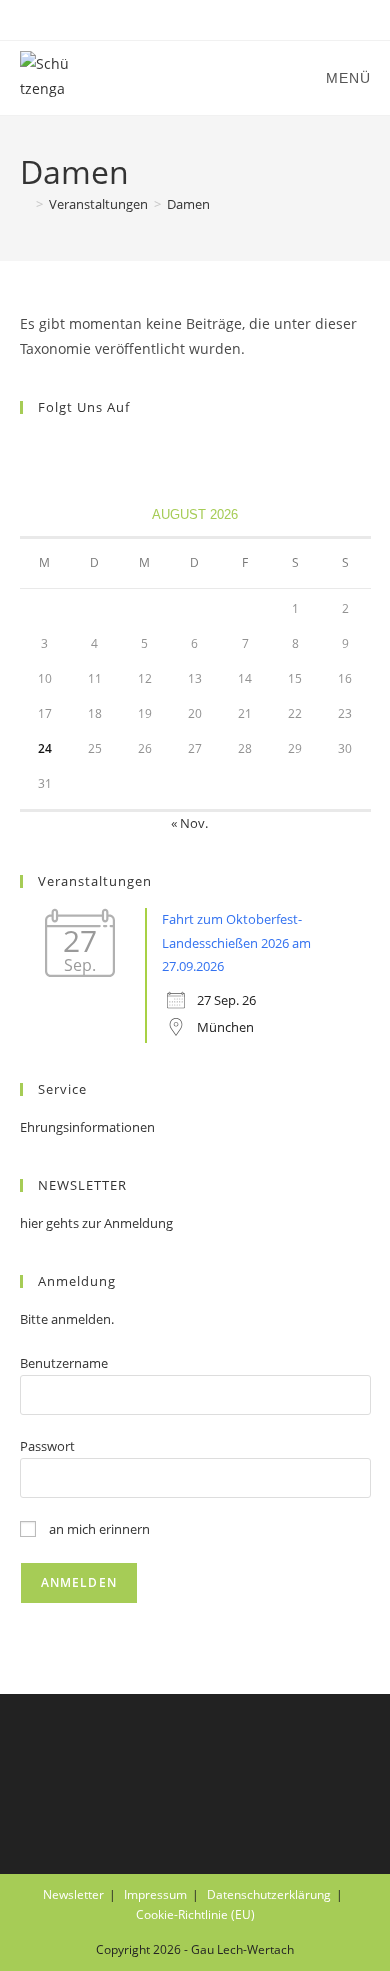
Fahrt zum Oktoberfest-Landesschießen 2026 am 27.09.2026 (236, 942)
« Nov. (189, 823)
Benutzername (64, 1363)
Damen (188, 204)
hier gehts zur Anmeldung (96, 1223)
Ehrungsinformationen (87, 1127)
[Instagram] (56, 448)
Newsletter (73, 1894)
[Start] (25, 204)
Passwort (47, 1446)
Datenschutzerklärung (269, 1894)
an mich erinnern (98, 1529)
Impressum (155, 1894)
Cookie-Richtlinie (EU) (195, 1914)
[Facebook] (32, 448)
